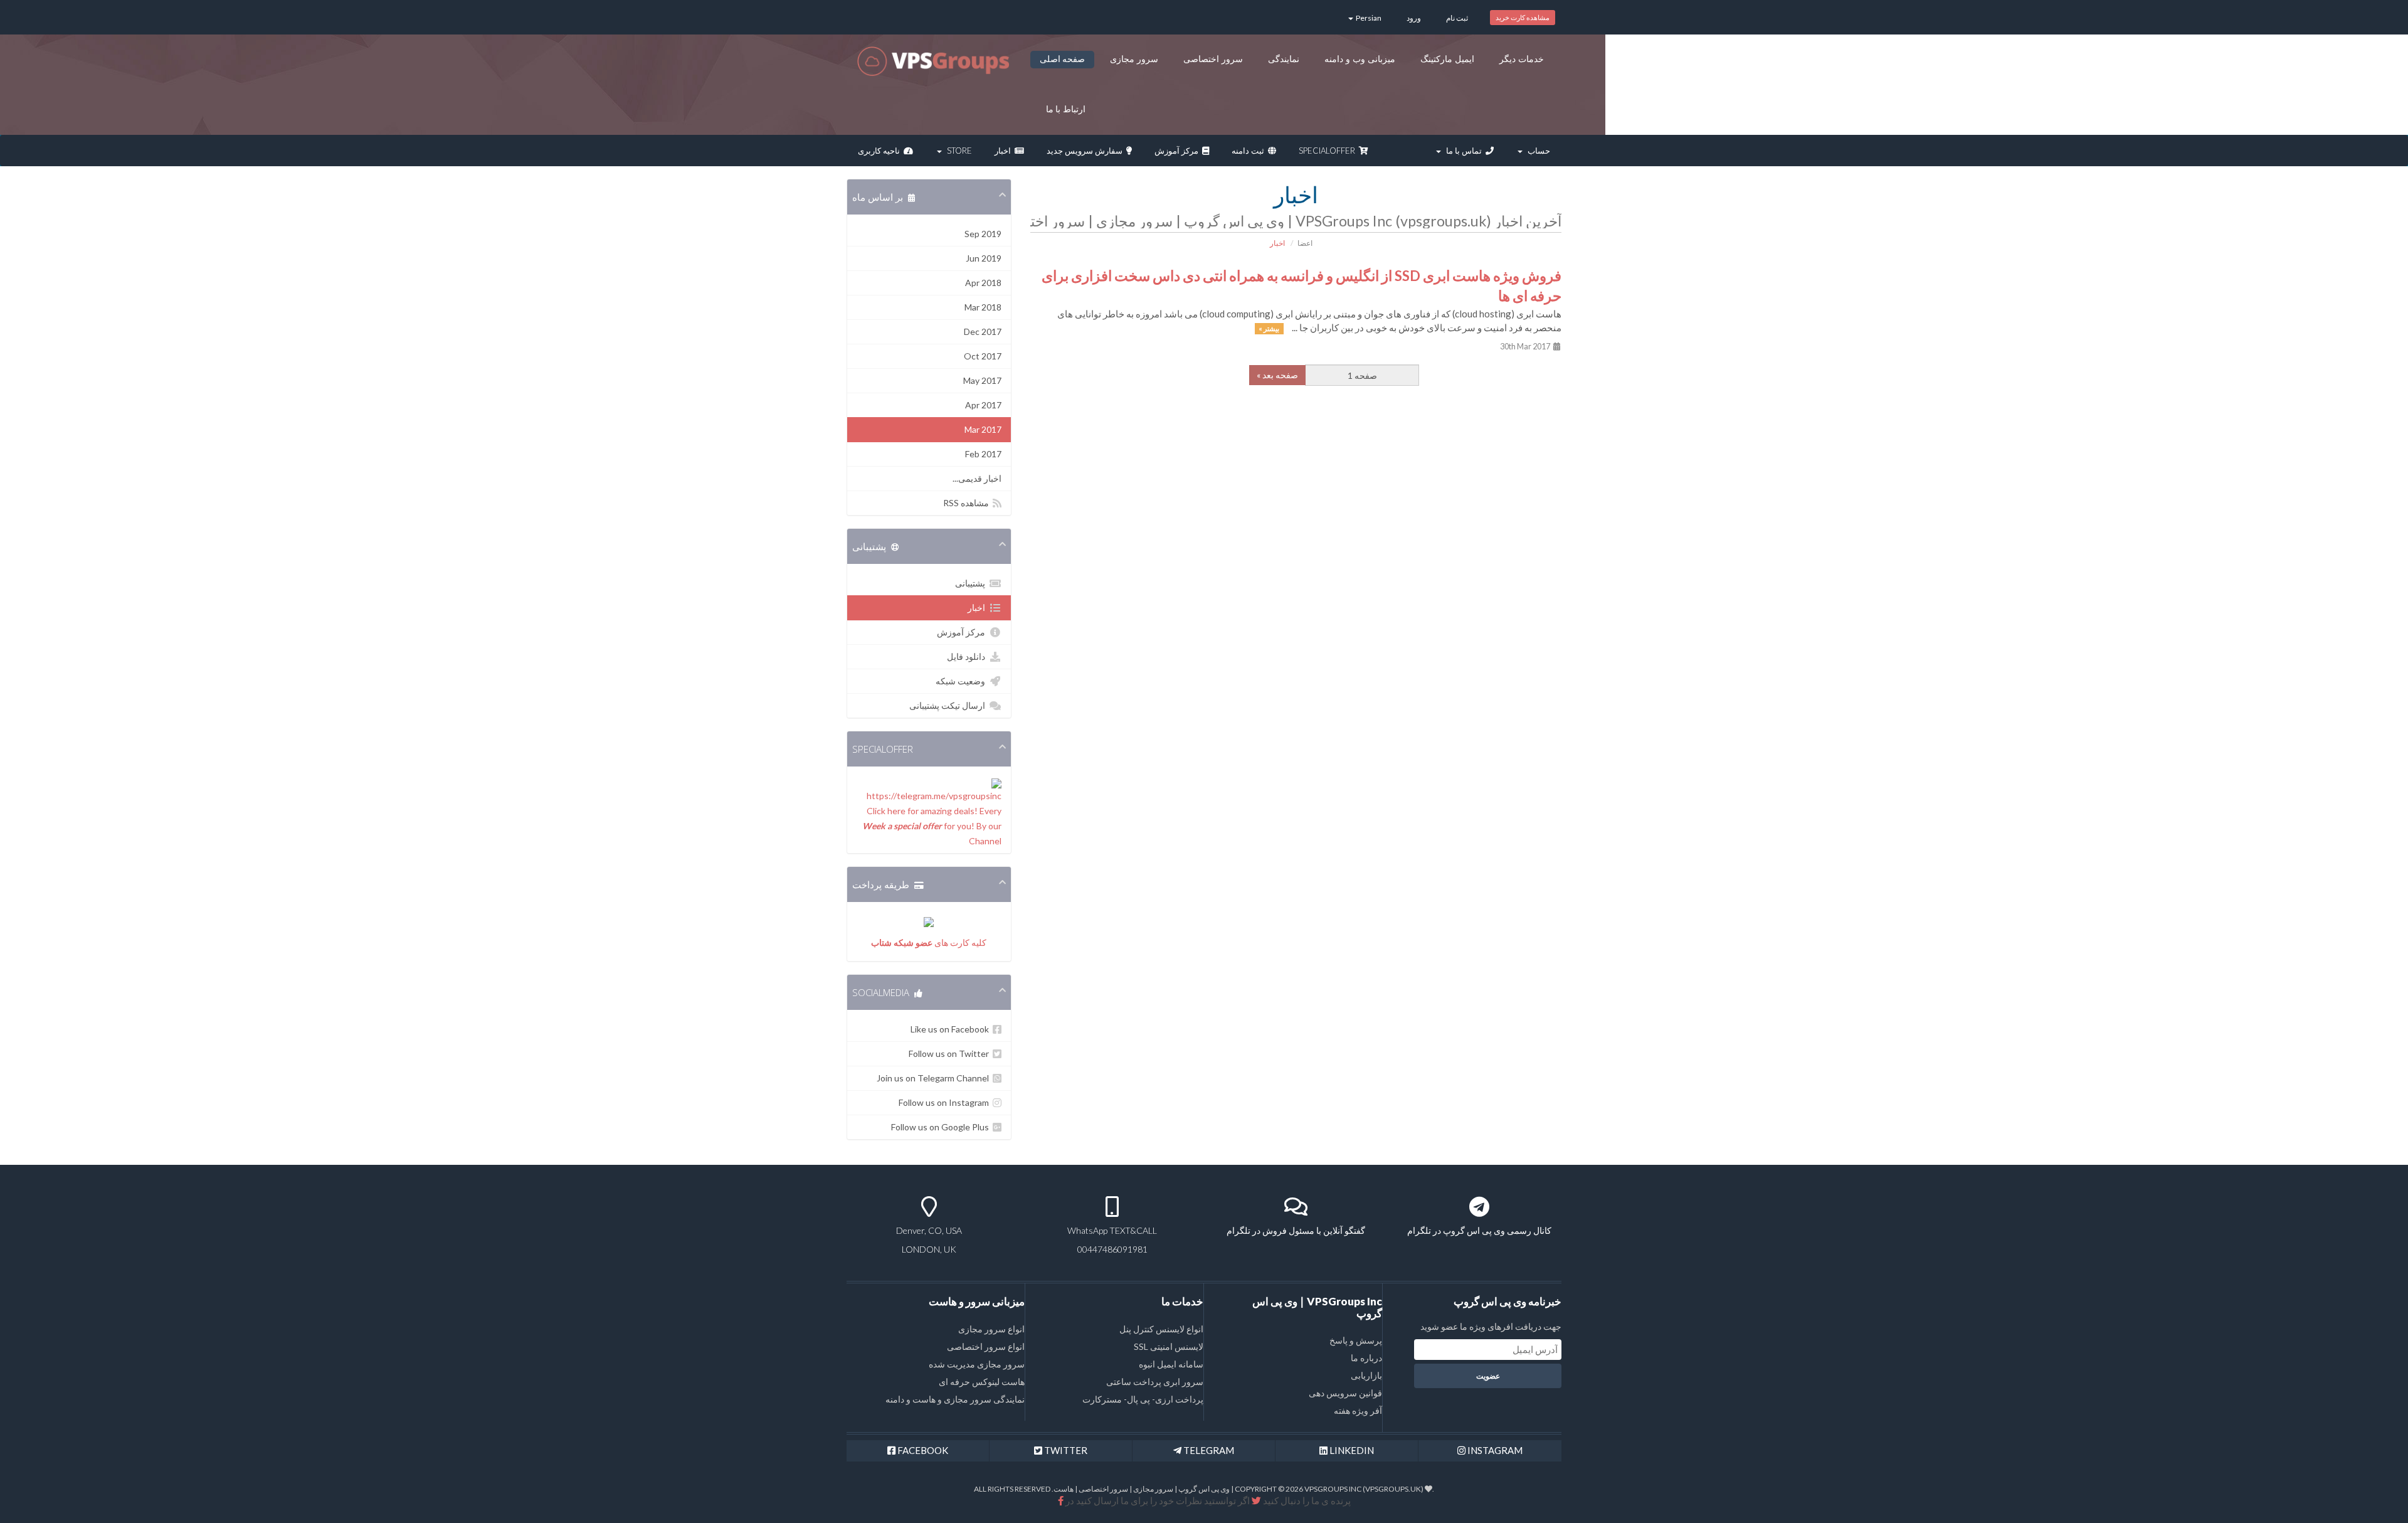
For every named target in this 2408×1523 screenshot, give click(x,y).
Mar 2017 (983, 429)
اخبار (1005, 151)
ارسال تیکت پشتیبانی (949, 705)
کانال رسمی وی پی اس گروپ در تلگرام (1479, 1230)
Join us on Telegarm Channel (935, 1078)
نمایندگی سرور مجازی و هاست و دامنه (955, 1399)
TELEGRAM (1208, 1450)
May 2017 (982, 380)
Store (958, 151)
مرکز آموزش (1178, 151)
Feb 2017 (983, 454)
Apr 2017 (983, 405)
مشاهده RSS (968, 503)
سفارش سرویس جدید (1086, 151)
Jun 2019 (984, 258)
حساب (1537, 151)
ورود (1414, 18)
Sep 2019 (983, 234)
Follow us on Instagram (946, 1102)
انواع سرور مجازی (991, 1329)
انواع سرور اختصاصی (986, 1346)
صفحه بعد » (1277, 375)
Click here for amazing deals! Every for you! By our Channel (932, 826)
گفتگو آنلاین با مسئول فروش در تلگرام (1296, 1230)
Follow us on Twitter (951, 1053)
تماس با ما (1464, 151)
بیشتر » (1269, 328)
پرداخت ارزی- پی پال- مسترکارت (1143, 1399)
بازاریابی (1366, 1375)
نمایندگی (1284, 59)
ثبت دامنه (1250, 151)
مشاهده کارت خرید (1523, 17)
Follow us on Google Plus (942, 1127)
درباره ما (1366, 1358)
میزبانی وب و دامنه (1360, 59)
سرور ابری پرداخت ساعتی (1155, 1382)
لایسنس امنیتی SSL (1169, 1346)
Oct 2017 (983, 356)
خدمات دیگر (1522, 59)
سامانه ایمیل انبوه (1171, 1364)
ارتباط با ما (1066, 109)
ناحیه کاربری (881, 151)
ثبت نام (1457, 18)
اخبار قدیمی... (977, 478)
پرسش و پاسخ (1356, 1340)
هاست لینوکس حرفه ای (982, 1382)
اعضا (1305, 243)
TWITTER (1065, 1450)
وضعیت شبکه (962, 681)
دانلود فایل (968, 656)
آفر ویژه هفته (1358, 1410)
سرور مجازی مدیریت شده (977, 1364)
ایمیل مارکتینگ (1447, 59)
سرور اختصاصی (1213, 59)
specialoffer (1329, 151)
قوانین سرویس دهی (1345, 1393)
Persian (1368, 18)
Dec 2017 (983, 332)
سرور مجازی (1134, 59)
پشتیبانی (972, 583)
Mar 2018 (983, 307)
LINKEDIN (1351, 1450)
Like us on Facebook (952, 1029)
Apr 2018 (983, 283)
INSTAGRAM (1494, 1450)
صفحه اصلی (1063, 59)
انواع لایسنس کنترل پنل (1161, 1329)
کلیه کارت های (929, 942)
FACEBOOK (922, 1450)
